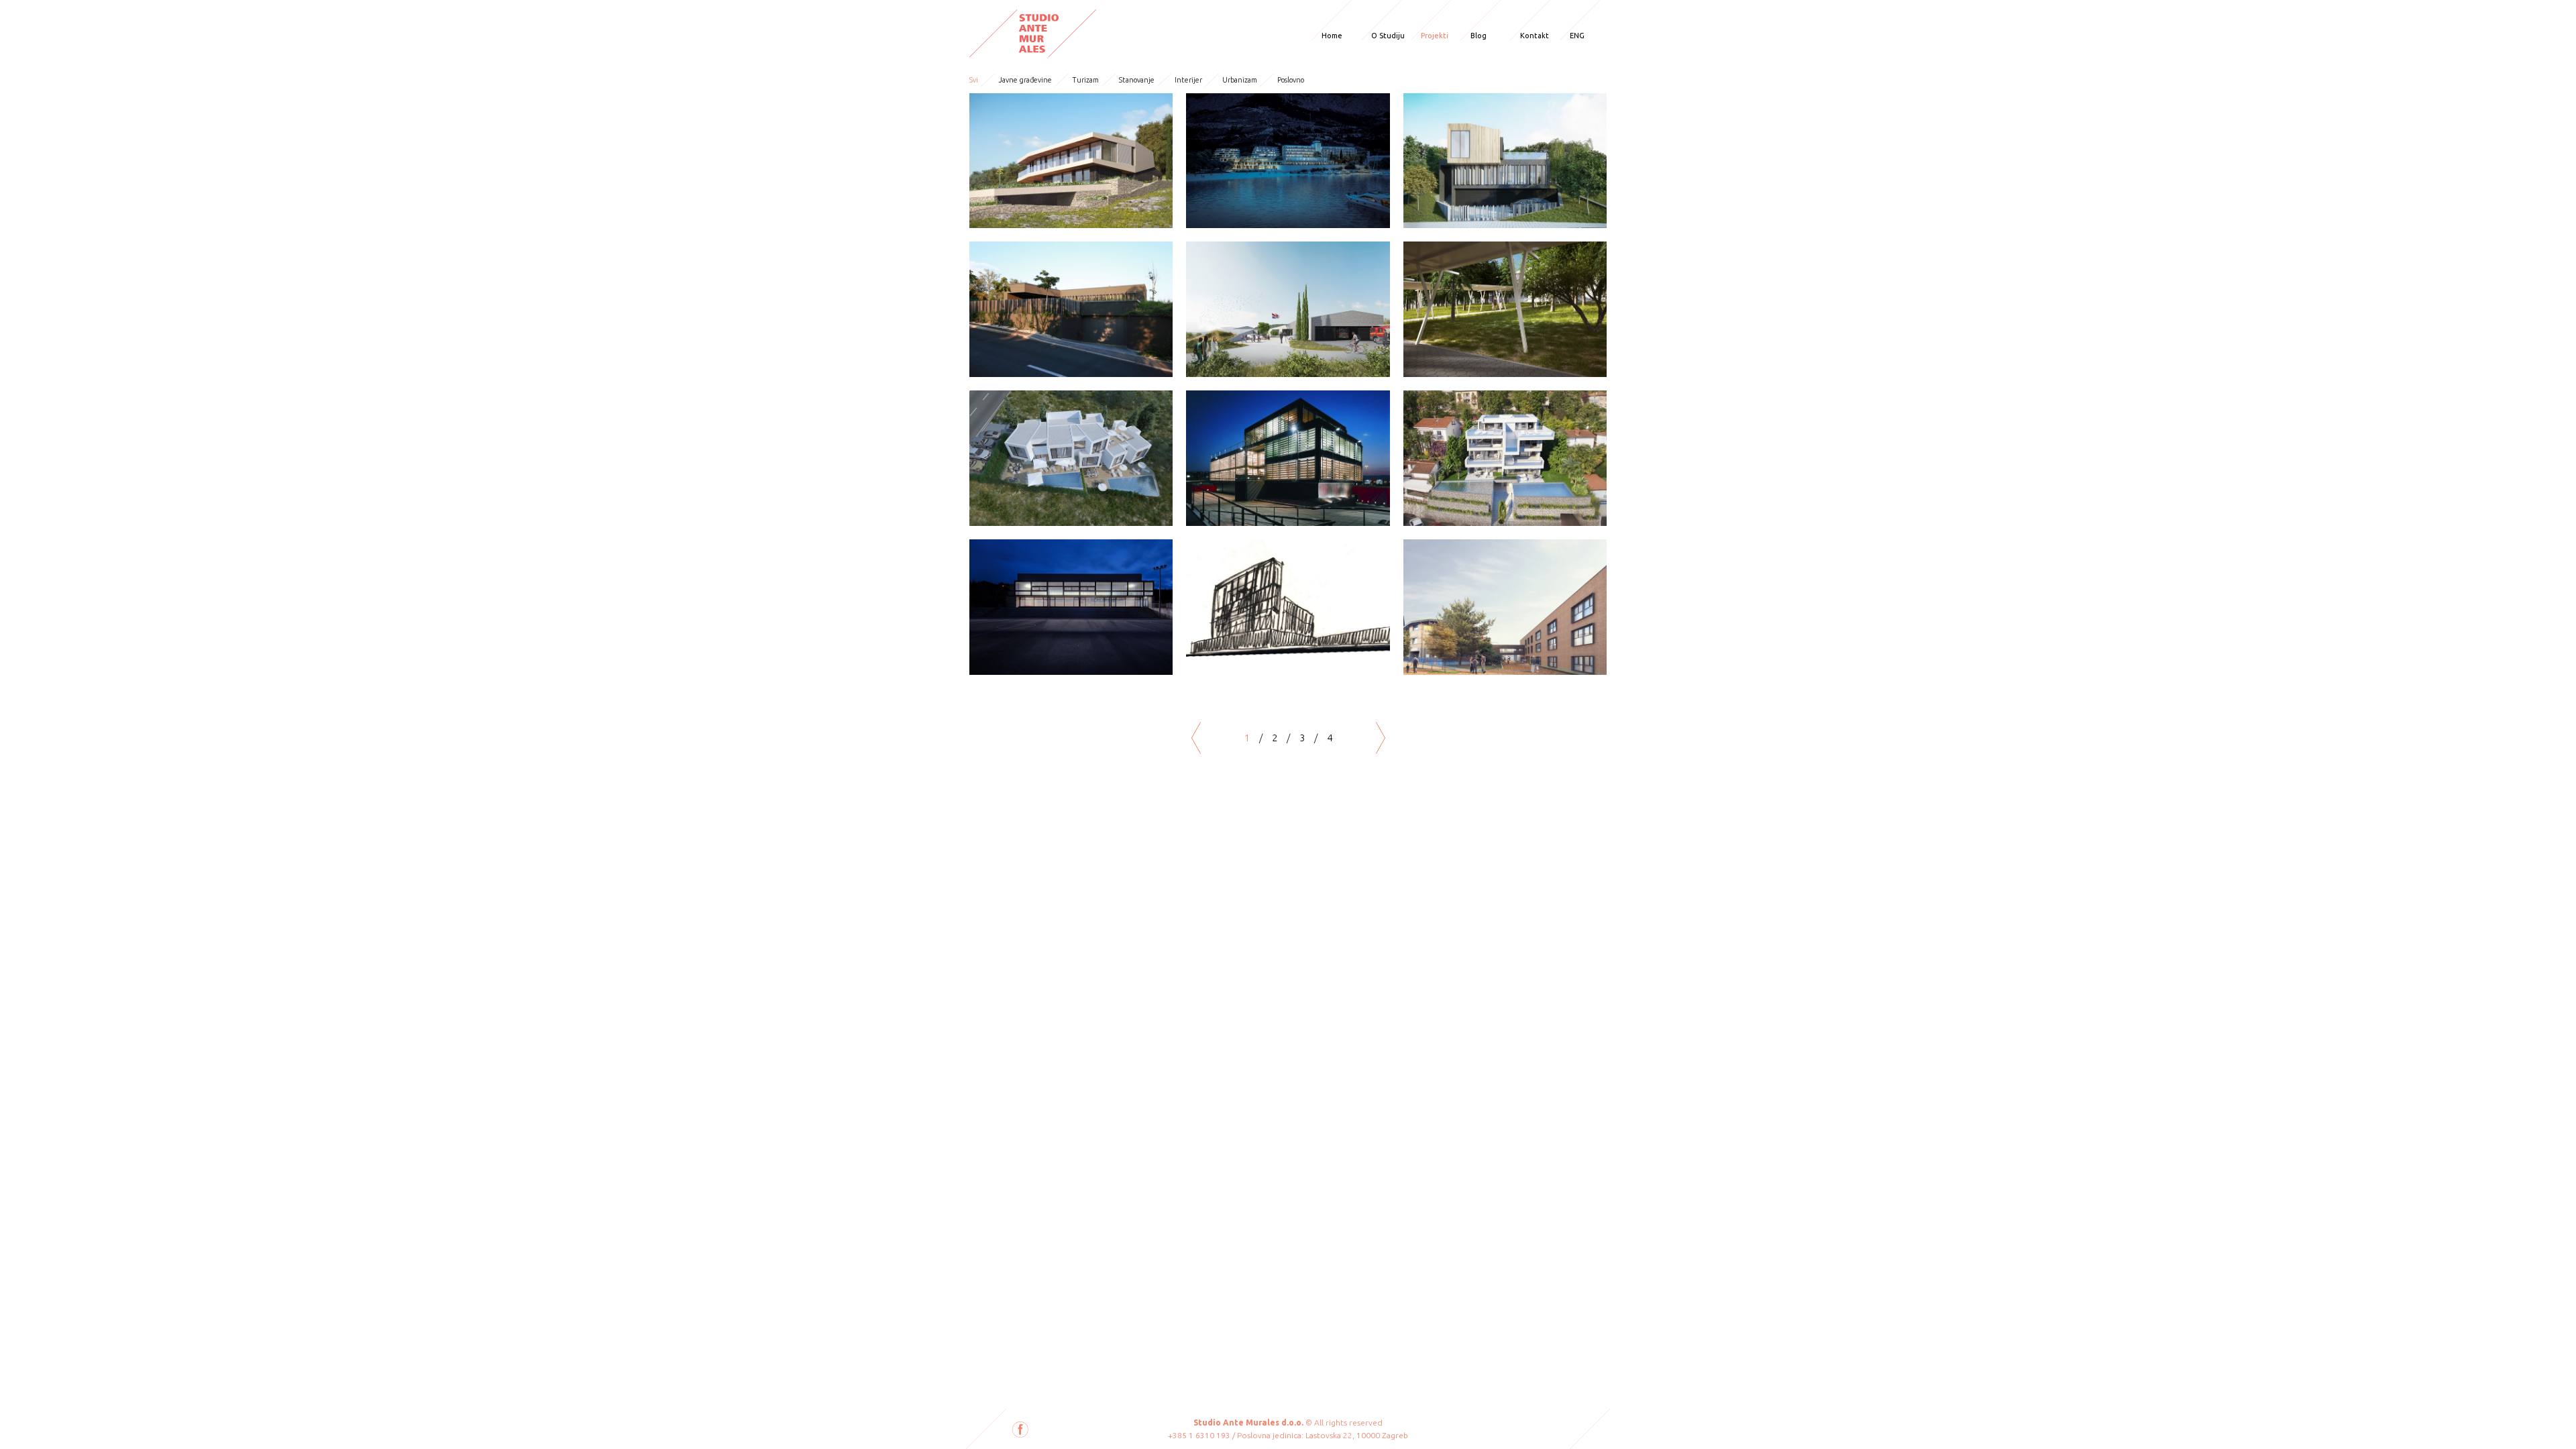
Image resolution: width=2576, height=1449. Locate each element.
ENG (1577, 36)
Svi (974, 80)
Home (1332, 36)
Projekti (1435, 36)
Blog (1479, 36)
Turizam (1085, 80)
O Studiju (1388, 36)
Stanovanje (1137, 80)
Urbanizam (1240, 80)
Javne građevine (1025, 80)
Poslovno (1291, 80)
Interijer (1188, 80)
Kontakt (1535, 36)
